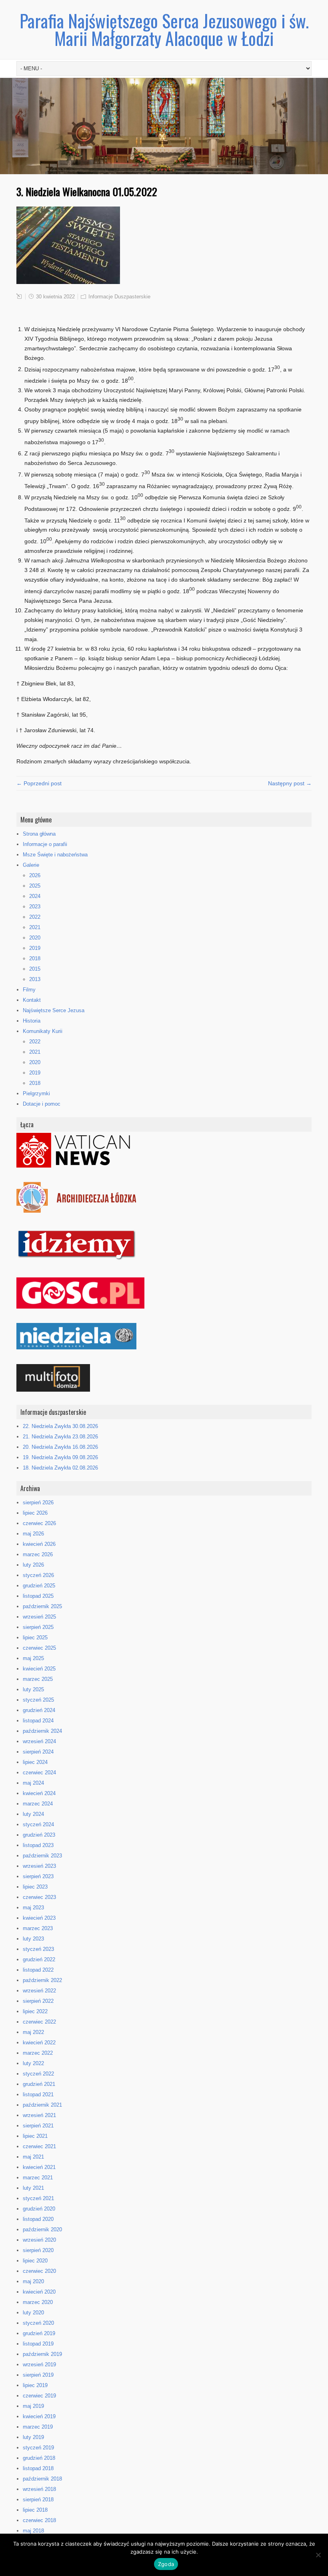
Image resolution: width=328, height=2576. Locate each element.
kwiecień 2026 (39, 1544)
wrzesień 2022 (39, 1991)
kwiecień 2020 (39, 2292)
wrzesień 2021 (39, 2115)
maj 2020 (33, 2281)
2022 (35, 917)
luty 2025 (33, 1689)
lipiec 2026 (35, 1513)
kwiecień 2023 (39, 1918)
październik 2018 (42, 2479)
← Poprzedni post (39, 783)
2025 (35, 886)
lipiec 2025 (35, 1638)
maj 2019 (33, 2406)
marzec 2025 (38, 1679)
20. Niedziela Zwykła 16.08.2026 (60, 1447)
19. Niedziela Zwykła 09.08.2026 (60, 1457)
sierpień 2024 (38, 1752)
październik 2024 (42, 1731)
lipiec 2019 (35, 2385)
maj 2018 (33, 2531)
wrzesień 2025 (39, 1617)
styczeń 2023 (38, 1949)
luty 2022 (33, 2063)
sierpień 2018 (38, 2500)
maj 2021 (33, 2157)
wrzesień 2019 (39, 2364)
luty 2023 (33, 1939)
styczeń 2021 (38, 2198)
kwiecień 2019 (39, 2416)
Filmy (29, 990)
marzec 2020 (38, 2302)
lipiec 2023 (35, 1887)
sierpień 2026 (38, 1503)
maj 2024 (33, 1783)
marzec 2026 (38, 1554)
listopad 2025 (38, 1596)
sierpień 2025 (38, 1627)
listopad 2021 (38, 2094)
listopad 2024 (38, 1721)
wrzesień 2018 (39, 2489)
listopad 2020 (38, 2219)
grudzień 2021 (39, 2084)
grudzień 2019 (39, 2333)
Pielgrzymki (36, 1093)
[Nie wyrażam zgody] (318, 2555)
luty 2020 (33, 2313)
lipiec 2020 (35, 2261)
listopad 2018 (38, 2468)
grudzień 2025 (39, 1586)
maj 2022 (33, 2032)
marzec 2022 (38, 2053)
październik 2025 (42, 1606)
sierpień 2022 (38, 2001)
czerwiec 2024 (39, 1773)
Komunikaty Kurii (43, 1031)
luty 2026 (33, 1565)
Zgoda (166, 2564)
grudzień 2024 (39, 1710)
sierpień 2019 (38, 2375)
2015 (35, 969)
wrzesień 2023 (39, 1866)
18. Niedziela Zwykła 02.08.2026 (60, 1468)
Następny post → (290, 783)
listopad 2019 (38, 2344)
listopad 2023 (38, 1845)
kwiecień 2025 (39, 1669)
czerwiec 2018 (39, 2520)
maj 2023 (33, 1908)
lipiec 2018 (35, 2510)
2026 (35, 875)
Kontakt (32, 1000)
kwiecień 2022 (39, 2043)
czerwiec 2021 (39, 2146)
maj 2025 (33, 1658)
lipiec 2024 (35, 1762)
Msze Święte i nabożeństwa (55, 855)
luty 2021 (33, 2188)
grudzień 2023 (39, 1835)
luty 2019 (33, 2437)
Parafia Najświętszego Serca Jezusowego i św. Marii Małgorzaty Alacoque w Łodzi (164, 29)
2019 (35, 948)
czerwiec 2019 (39, 2396)
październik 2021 (42, 2105)
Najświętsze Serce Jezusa (54, 1010)
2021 (35, 927)
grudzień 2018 (39, 2458)
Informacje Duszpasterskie (119, 297)
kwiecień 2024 (39, 1793)
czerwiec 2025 (39, 1648)
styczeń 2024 (38, 1824)
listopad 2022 (38, 1970)
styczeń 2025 (38, 1700)
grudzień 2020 (39, 2209)
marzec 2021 (38, 2178)
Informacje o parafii (45, 844)
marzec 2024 (38, 1804)
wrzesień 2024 (39, 1741)
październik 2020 (42, 2229)
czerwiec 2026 (39, 1523)
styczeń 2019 (38, 2448)
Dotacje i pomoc (42, 1104)
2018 (35, 958)
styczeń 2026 (38, 1575)
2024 (35, 896)
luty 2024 (33, 1814)
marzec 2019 (38, 2427)
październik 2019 (42, 2354)
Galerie (31, 865)
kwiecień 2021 (39, 2167)
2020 (35, 938)
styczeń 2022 (38, 2074)
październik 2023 (42, 1856)
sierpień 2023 (38, 1876)
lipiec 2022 (35, 2011)
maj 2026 (33, 1534)
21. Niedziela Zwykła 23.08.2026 (60, 1437)
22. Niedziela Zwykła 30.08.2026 (60, 1426)
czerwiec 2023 (39, 1897)
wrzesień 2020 (39, 2240)
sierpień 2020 (38, 2250)
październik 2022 (42, 1980)
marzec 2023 (38, 1928)
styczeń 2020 (38, 2323)
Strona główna (39, 834)
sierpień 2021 (38, 2126)
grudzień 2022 (39, 1959)
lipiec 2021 (35, 2136)
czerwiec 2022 (39, 2022)
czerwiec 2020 (39, 2271)
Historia (32, 1021)
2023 (35, 907)
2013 (35, 979)
